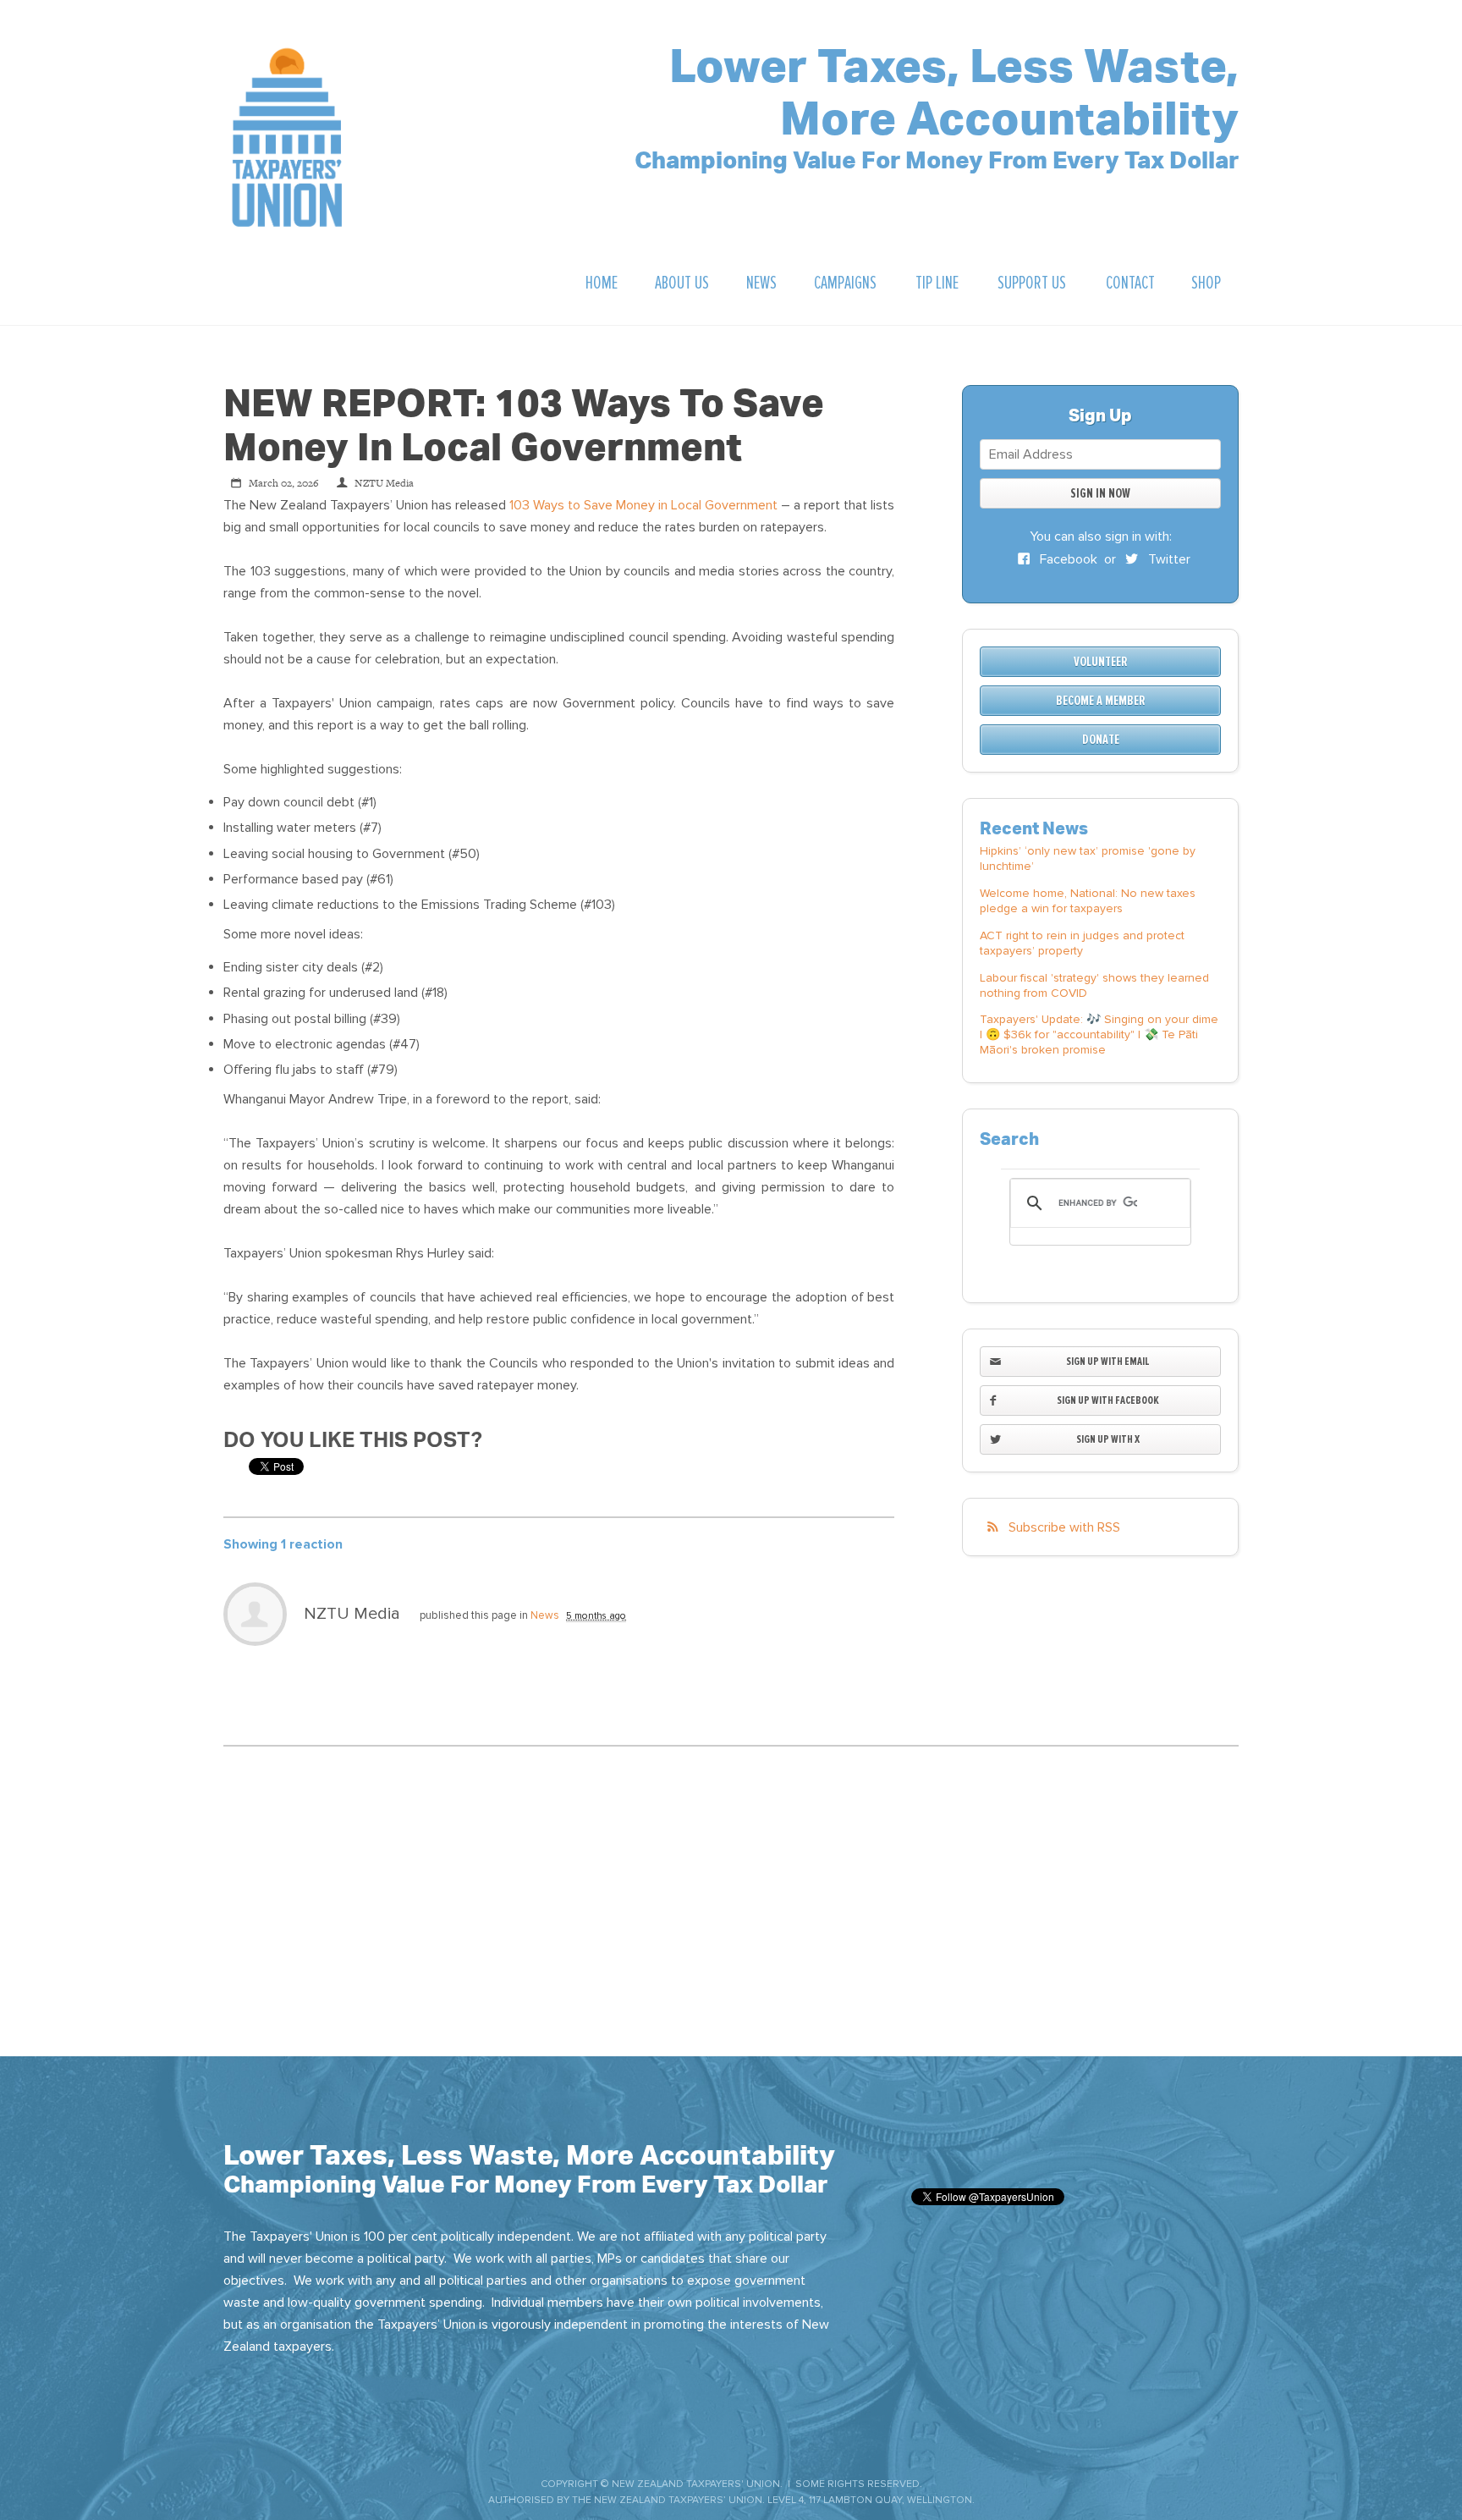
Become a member (1101, 701)
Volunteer (1101, 662)
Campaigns (845, 283)
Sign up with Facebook (1108, 1400)
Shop (1206, 283)
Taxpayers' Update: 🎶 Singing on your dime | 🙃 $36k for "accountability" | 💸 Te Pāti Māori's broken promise (1099, 1034)
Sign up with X (1108, 1439)
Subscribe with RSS (1064, 1527)
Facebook (1067, 559)
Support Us (1032, 283)
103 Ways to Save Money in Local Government (643, 505)
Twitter (1168, 559)
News (761, 283)
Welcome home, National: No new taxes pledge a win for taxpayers (1088, 901)
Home (602, 283)
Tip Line (937, 283)
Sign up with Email (1108, 1361)
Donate (1101, 740)
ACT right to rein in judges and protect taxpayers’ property (1082, 943)
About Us (682, 283)
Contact (1130, 283)
